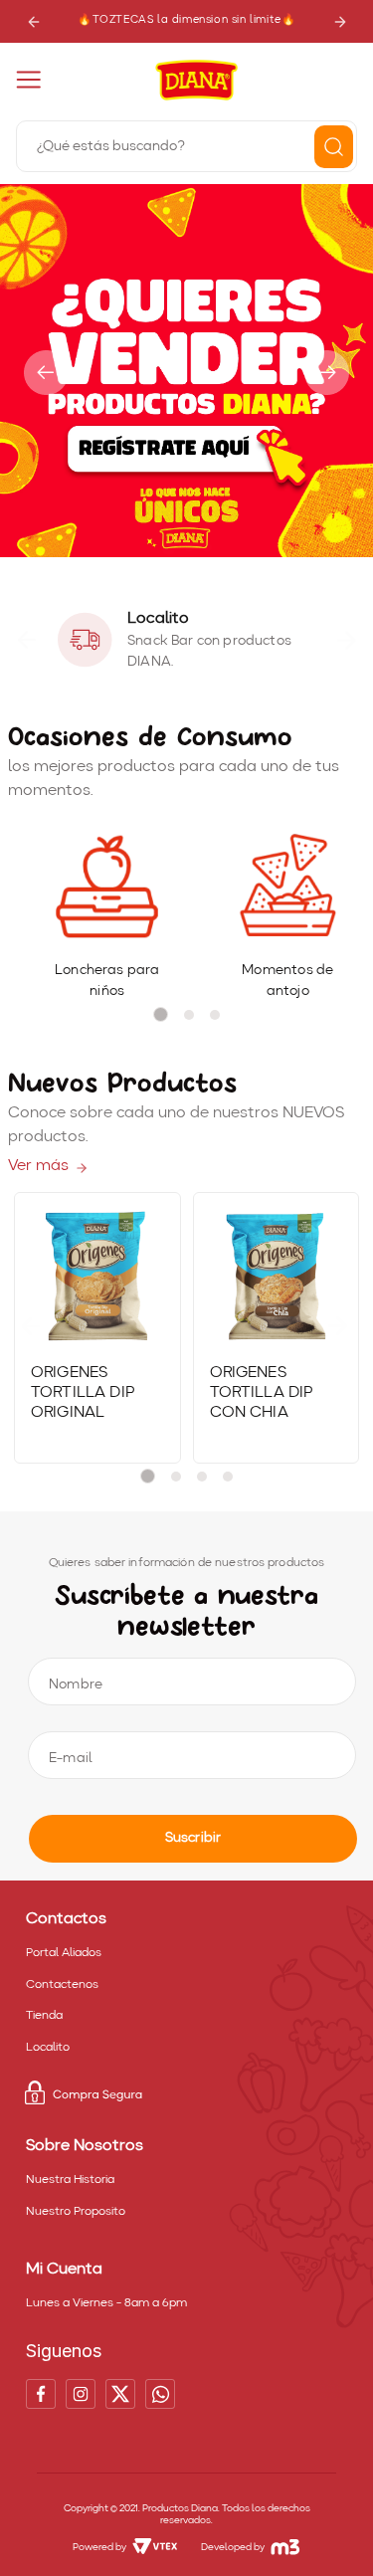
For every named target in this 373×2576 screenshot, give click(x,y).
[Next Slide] (340, 21)
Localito (48, 2048)
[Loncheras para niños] (107, 888)
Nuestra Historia (70, 2180)
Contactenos (62, 1985)
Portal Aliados (64, 1953)
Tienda (44, 2016)
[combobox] (186, 144)
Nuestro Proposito (76, 2212)
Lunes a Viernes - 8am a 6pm (106, 2303)
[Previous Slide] (33, 21)
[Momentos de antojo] (287, 888)
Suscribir (193, 1838)
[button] (169, 548)
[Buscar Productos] (334, 147)
